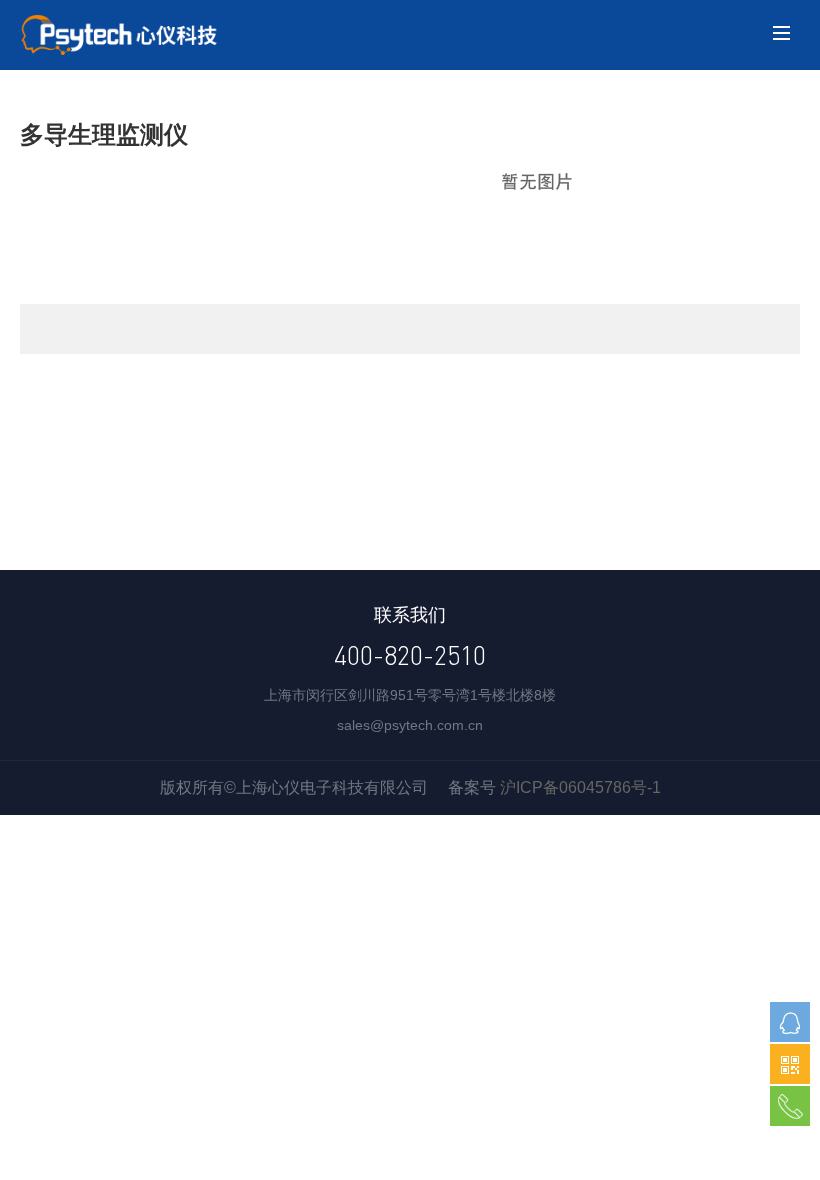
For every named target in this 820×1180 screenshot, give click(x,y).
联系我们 (410, 615)
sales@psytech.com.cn (410, 725)
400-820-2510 (410, 655)
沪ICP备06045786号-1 (580, 787)
